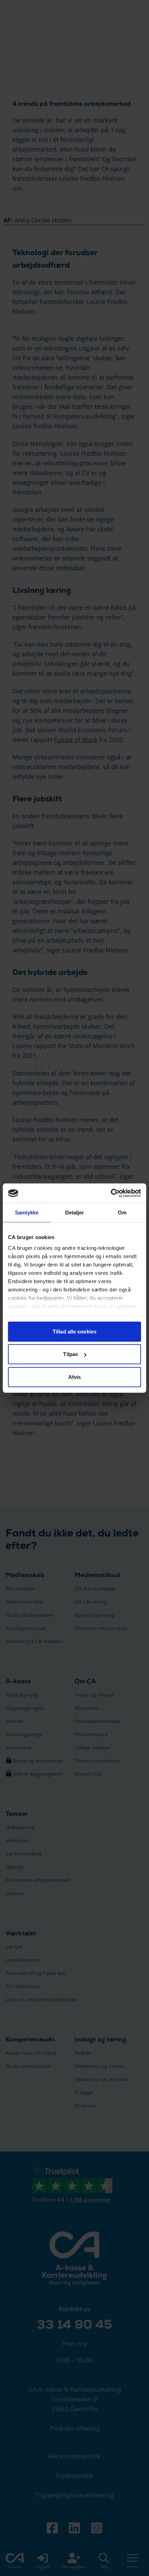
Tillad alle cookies (74, 1331)
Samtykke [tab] (27, 1212)
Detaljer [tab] (75, 1212)
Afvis (75, 1377)
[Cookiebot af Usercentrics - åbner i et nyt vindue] (111, 1193)
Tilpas (71, 1354)
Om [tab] (122, 1212)
